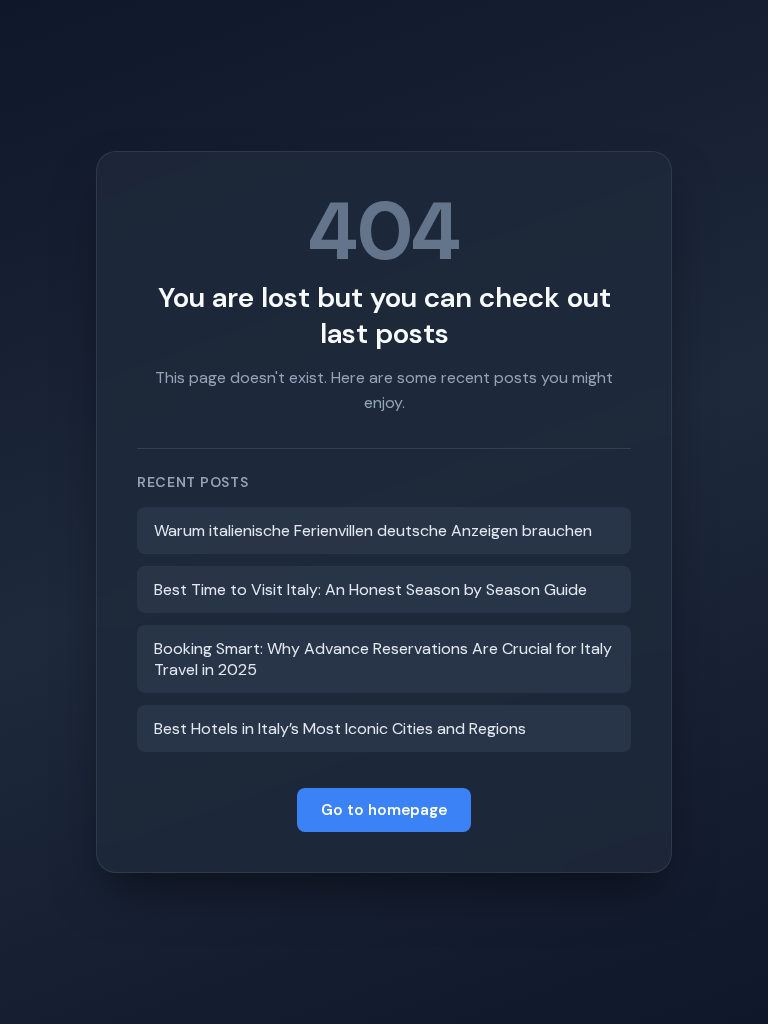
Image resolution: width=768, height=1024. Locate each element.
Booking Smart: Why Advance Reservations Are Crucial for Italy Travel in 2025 (383, 659)
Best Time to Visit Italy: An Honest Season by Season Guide (370, 589)
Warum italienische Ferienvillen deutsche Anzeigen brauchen (373, 530)
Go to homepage (384, 810)
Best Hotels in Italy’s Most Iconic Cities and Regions (340, 728)
